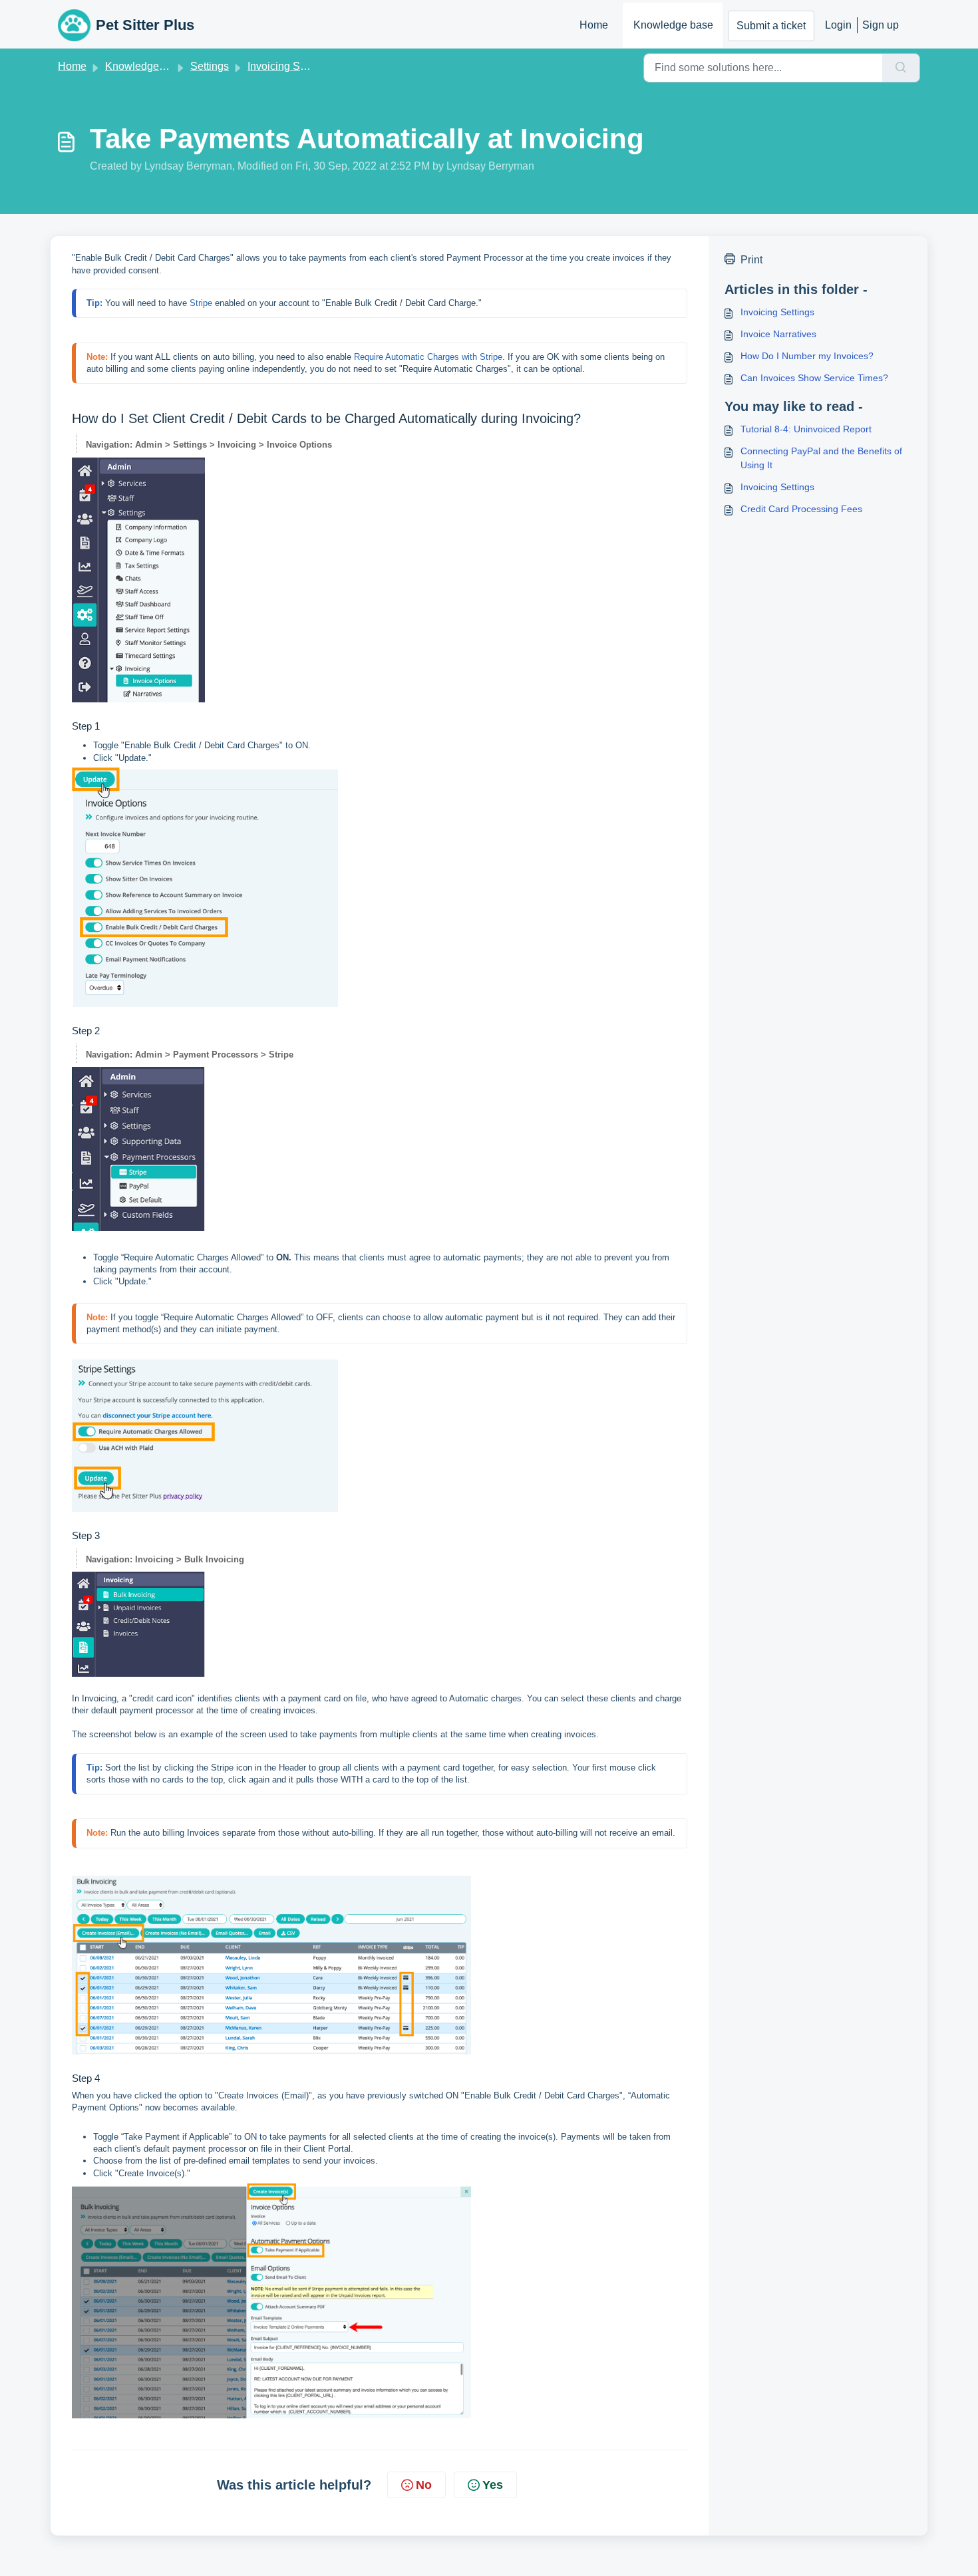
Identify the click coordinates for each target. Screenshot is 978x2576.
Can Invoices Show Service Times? (814, 378)
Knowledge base (673, 25)
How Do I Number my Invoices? (807, 356)
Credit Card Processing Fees (801, 509)
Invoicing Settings (289, 66)
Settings (210, 66)
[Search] (901, 68)
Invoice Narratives (778, 334)
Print (751, 260)
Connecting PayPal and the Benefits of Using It (821, 458)
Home (594, 25)
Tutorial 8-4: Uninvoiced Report (806, 429)
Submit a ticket (771, 26)
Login (838, 25)
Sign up (881, 25)
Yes (493, 2485)
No (424, 2485)
